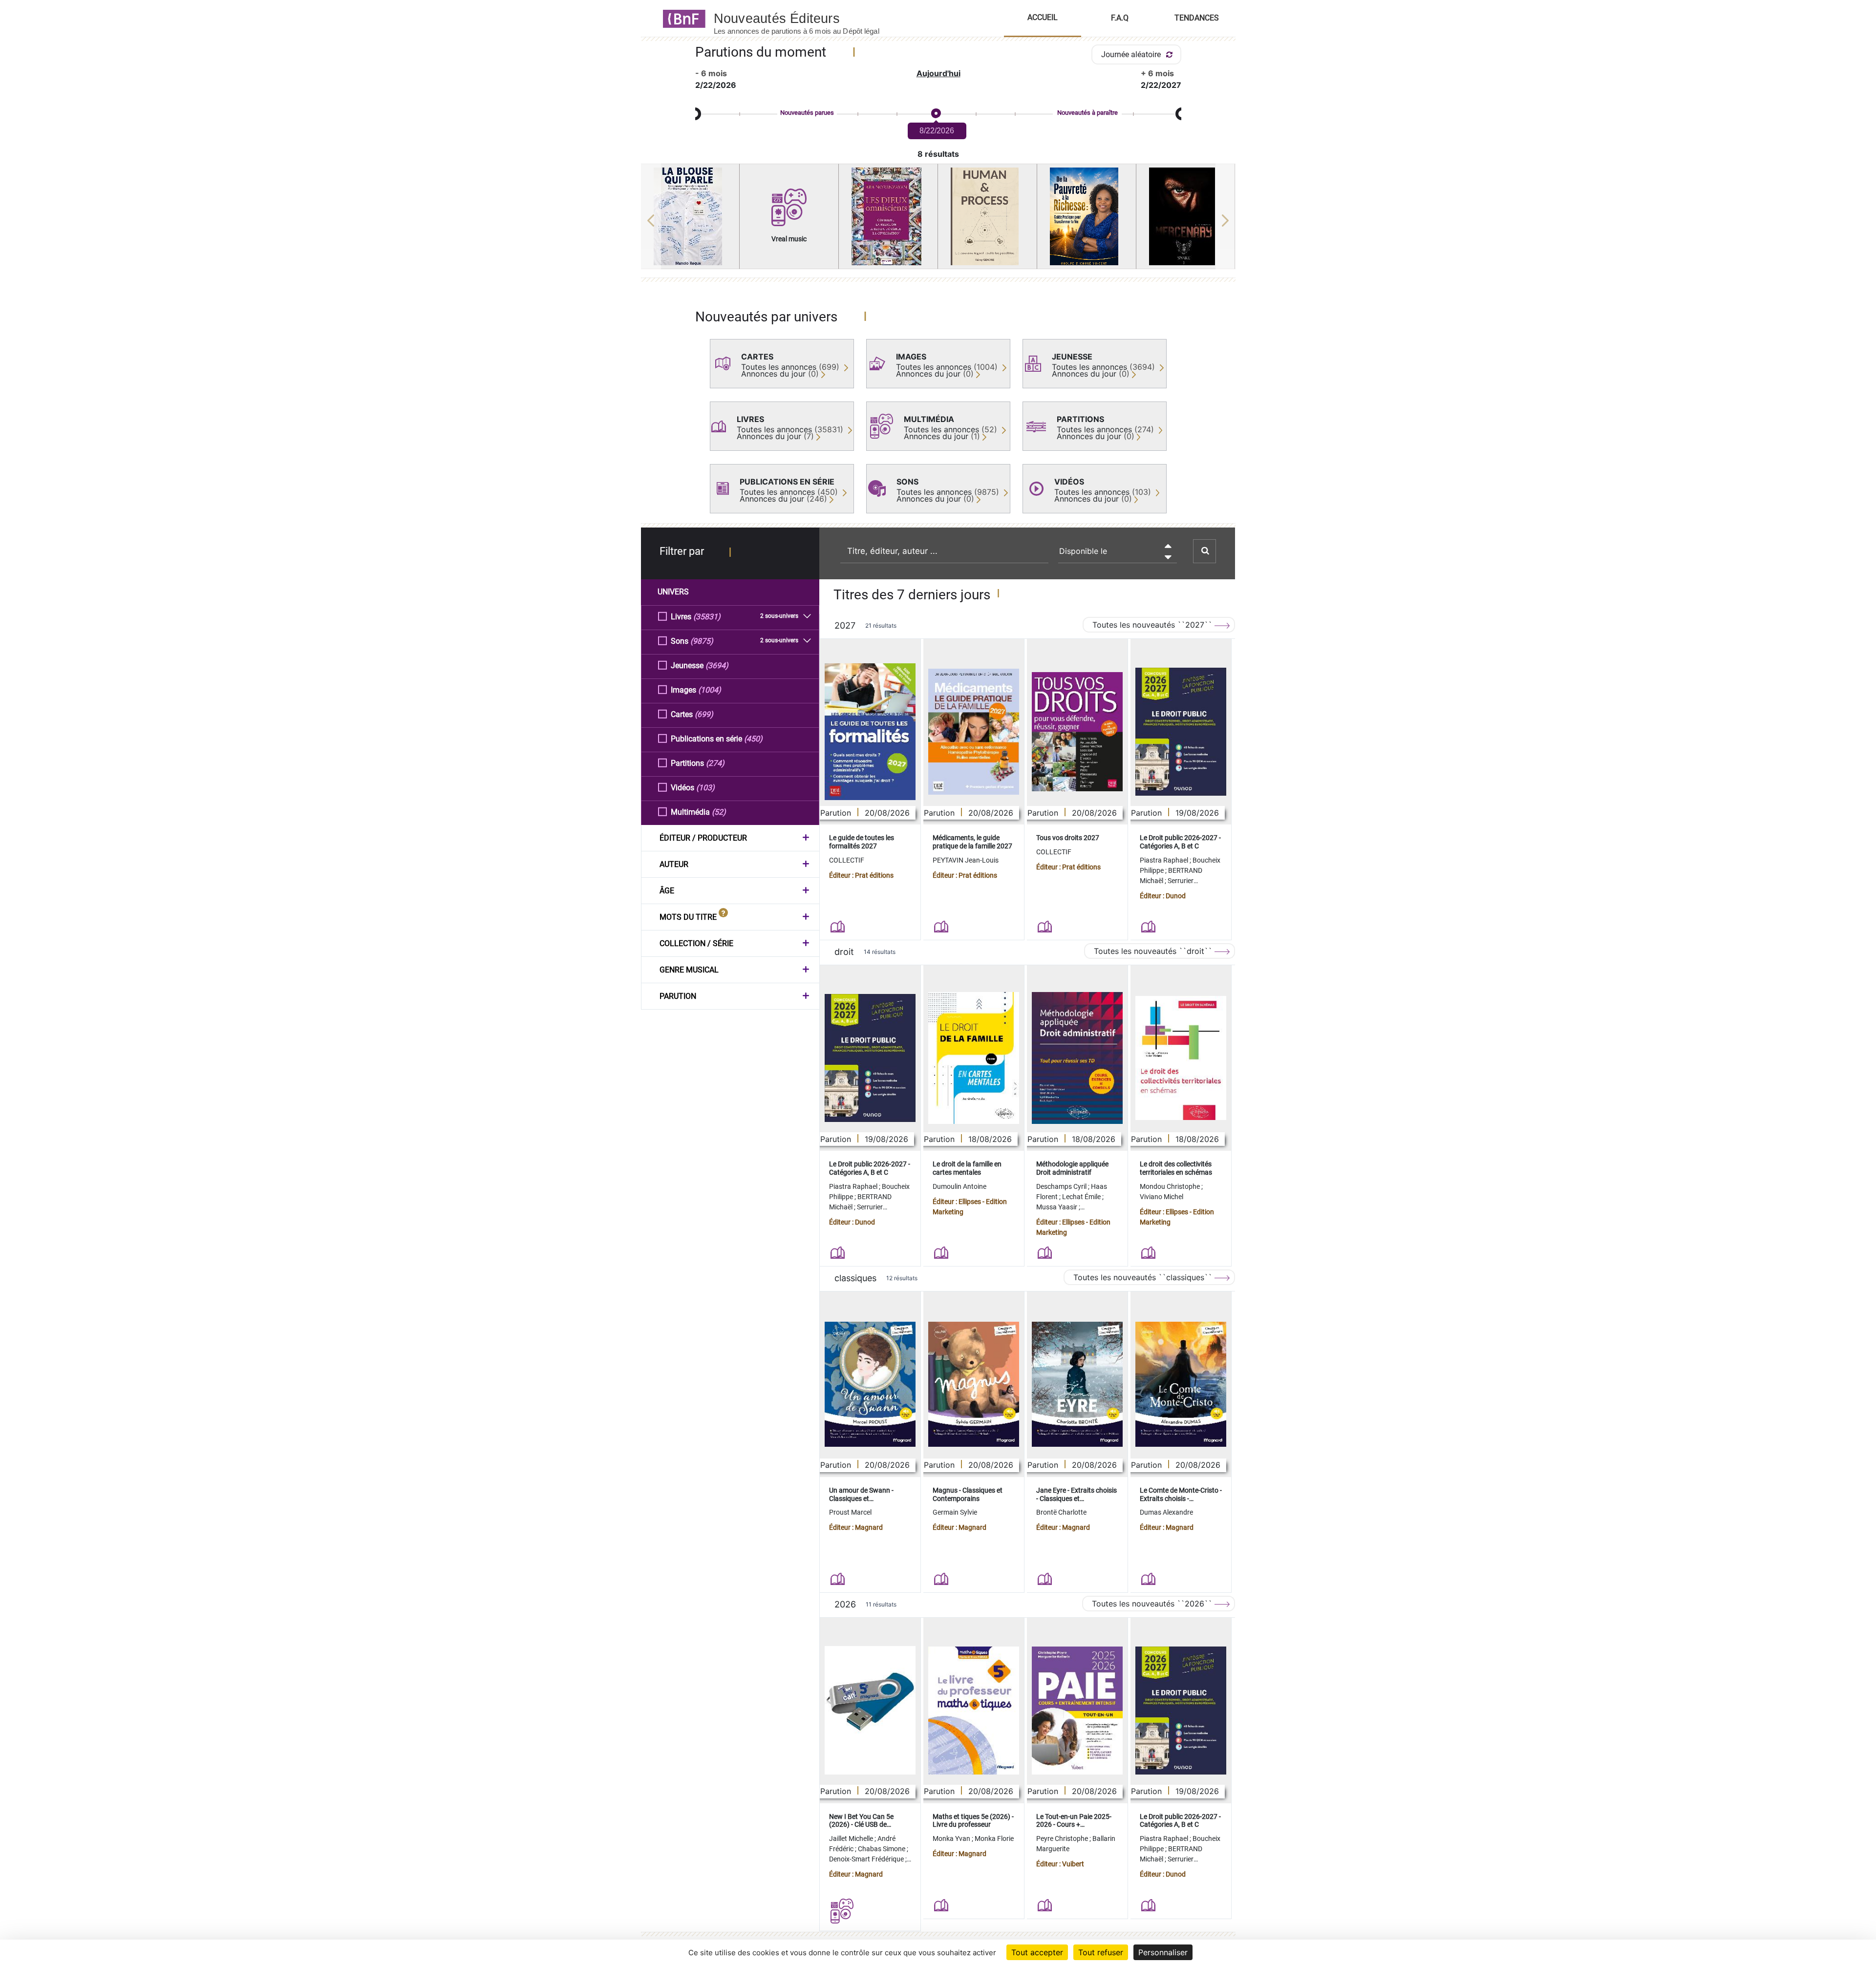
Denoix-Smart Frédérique (867, 1859)
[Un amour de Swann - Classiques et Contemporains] (870, 1384)
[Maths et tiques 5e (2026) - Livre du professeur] (974, 1711)
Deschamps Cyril (1062, 1186)
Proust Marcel (850, 1512)
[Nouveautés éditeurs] (805, 18)
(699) (704, 714)
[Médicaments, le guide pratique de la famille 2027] (974, 732)
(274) (715, 763)
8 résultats (938, 154)
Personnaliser (1163, 1952)
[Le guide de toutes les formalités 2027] (870, 732)
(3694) (717, 666)
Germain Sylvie (955, 1512)
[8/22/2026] (936, 114)
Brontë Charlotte (1061, 1512)
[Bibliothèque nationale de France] (681, 18)
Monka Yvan (952, 1838)
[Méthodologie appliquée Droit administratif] (1077, 1058)
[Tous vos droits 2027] (1077, 732)
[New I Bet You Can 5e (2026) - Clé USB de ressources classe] (870, 1710)
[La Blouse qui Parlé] (690, 216)
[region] (938, 220)
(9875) (702, 641)
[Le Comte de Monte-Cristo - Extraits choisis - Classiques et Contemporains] (1181, 1384)
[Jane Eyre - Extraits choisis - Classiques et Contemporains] (1077, 1384)
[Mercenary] (1186, 216)
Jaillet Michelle (852, 1838)
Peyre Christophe (1063, 1838)
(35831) (707, 617)
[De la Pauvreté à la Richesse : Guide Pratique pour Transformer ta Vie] (1087, 216)
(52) (719, 812)
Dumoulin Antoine (959, 1186)
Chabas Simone (882, 1849)
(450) (753, 739)
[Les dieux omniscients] (888, 216)
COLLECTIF (847, 860)
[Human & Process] (987, 216)
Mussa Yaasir (1057, 1207)
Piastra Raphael (1165, 860)
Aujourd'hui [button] (938, 73)
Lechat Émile (1082, 1197)
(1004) (710, 690)
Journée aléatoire (1132, 54)
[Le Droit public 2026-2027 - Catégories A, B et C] (1181, 732)
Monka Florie (994, 1838)
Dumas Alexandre (1166, 1512)
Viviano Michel (1162, 1197)
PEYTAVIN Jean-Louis (966, 860)
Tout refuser (1101, 1952)
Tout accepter (1037, 1952)
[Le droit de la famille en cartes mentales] (974, 1058)
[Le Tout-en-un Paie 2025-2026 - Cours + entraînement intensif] (1077, 1711)
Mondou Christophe (1171, 1186)
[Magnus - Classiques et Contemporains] (974, 1384)
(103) (705, 788)
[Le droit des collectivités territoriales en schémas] (1181, 1058)
